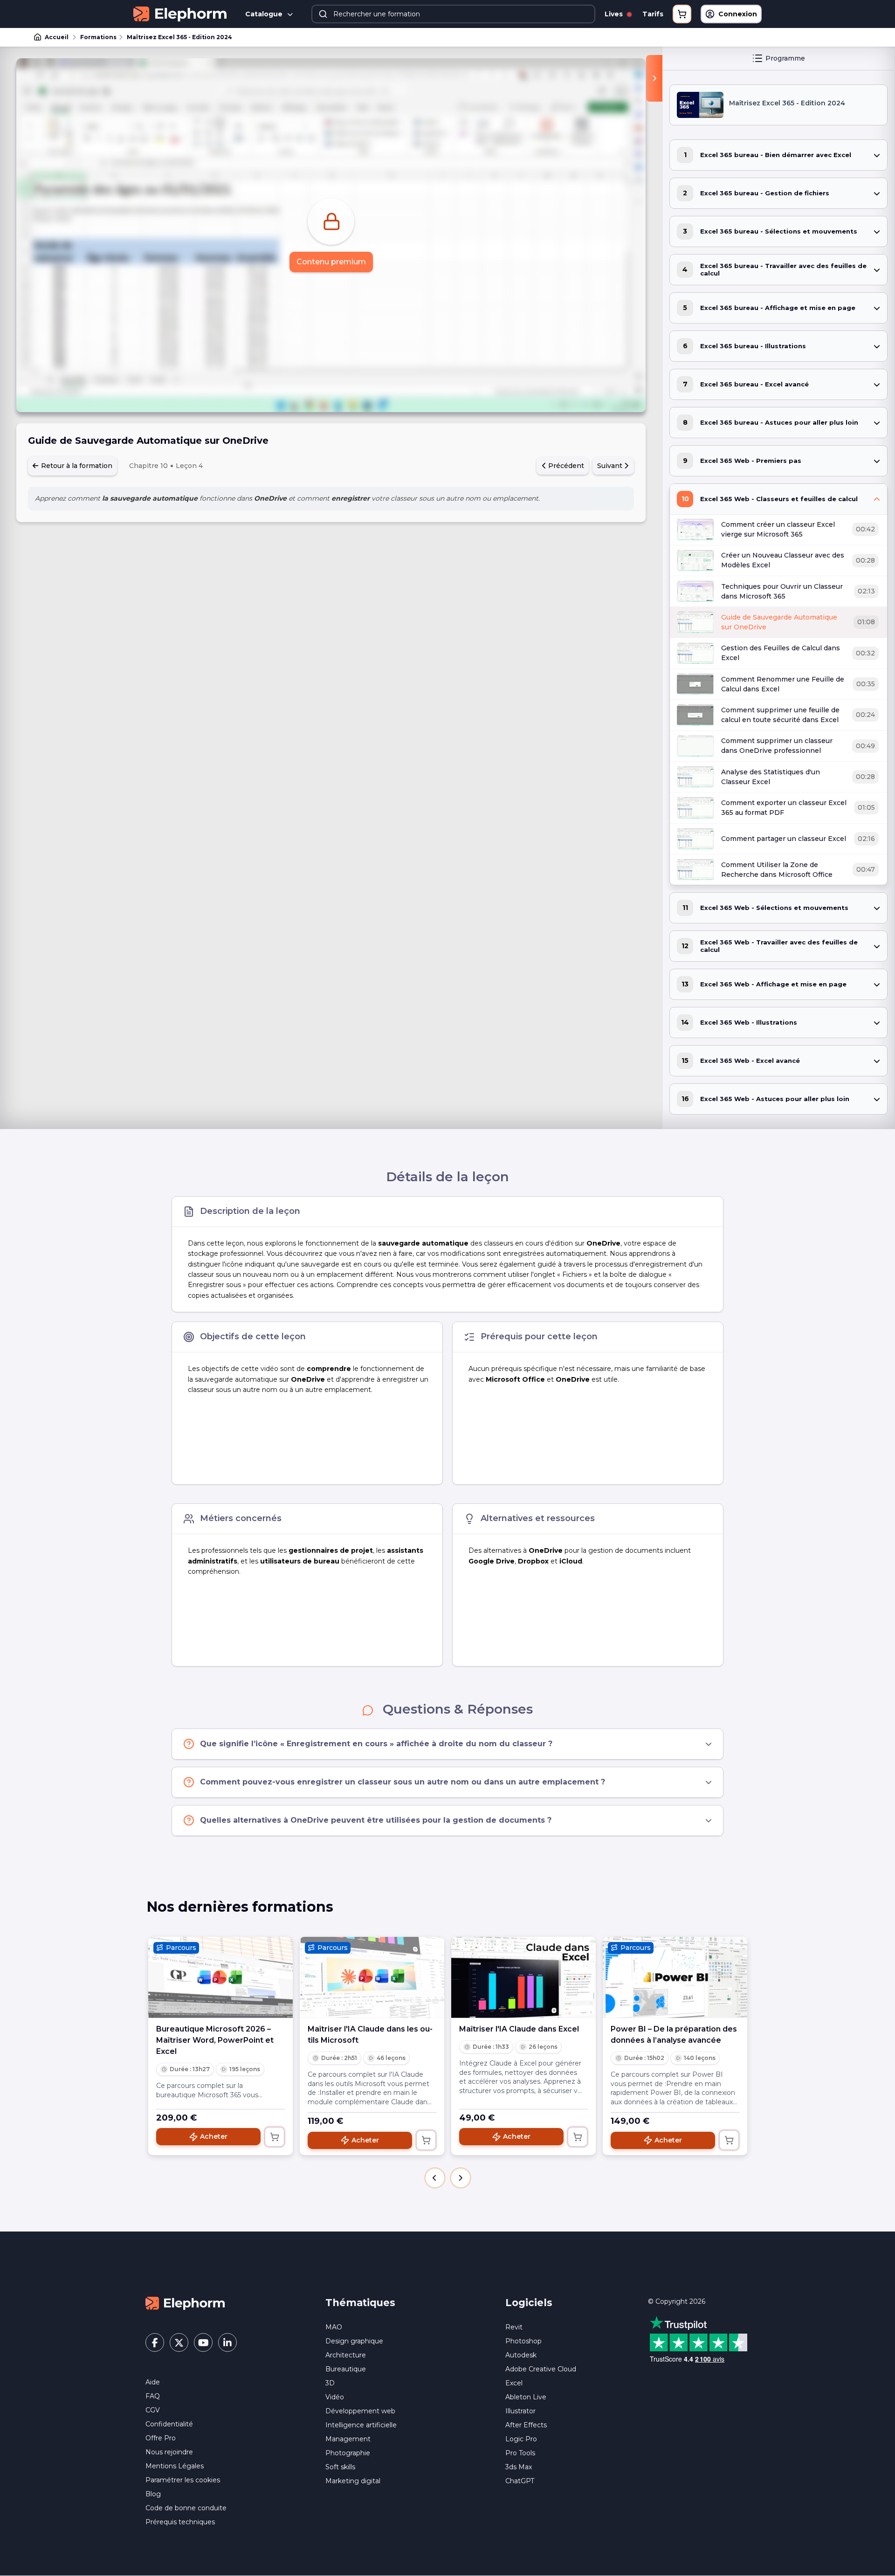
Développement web (360, 2411)
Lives (615, 14)
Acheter (214, 2136)
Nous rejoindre (169, 2452)
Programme (785, 58)
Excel (514, 2383)
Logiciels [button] (529, 2303)
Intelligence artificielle (361, 2425)
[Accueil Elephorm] (185, 2302)
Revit (514, 2327)
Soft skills (340, 2467)
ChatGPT (520, 2481)
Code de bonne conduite (186, 2508)
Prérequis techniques (180, 2522)
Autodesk (521, 2355)
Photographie (348, 2453)
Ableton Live (526, 2397)
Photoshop (523, 2341)
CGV (153, 2410)
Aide (153, 2382)
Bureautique (346, 2369)
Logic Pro (521, 2439)
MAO (334, 2327)
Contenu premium (331, 262)
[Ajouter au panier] (275, 2137)
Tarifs (653, 14)
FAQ (153, 2396)
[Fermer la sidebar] (654, 78)
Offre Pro (161, 2438)
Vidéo (335, 2397)
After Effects (526, 2425)
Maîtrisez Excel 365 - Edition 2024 (179, 37)
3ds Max (519, 2467)
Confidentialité (169, 2424)
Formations (98, 37)
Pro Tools (520, 2453)
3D (330, 2383)
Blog (153, 2494)
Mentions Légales (175, 2466)
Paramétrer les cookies (183, 2480)
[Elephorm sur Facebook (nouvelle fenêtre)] (155, 2342)
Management (348, 2439)
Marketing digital (353, 2481)
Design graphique (354, 2341)
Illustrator (520, 2411)
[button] (435, 2178)
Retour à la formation (76, 466)
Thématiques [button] (360, 2303)
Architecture (346, 2355)
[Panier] (682, 14)
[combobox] (453, 14)
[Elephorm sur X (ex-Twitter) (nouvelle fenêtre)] (179, 2342)
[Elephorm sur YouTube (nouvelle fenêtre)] (203, 2342)
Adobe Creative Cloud (541, 2369)
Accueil (57, 37)
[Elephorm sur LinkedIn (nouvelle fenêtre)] (227, 2342)
